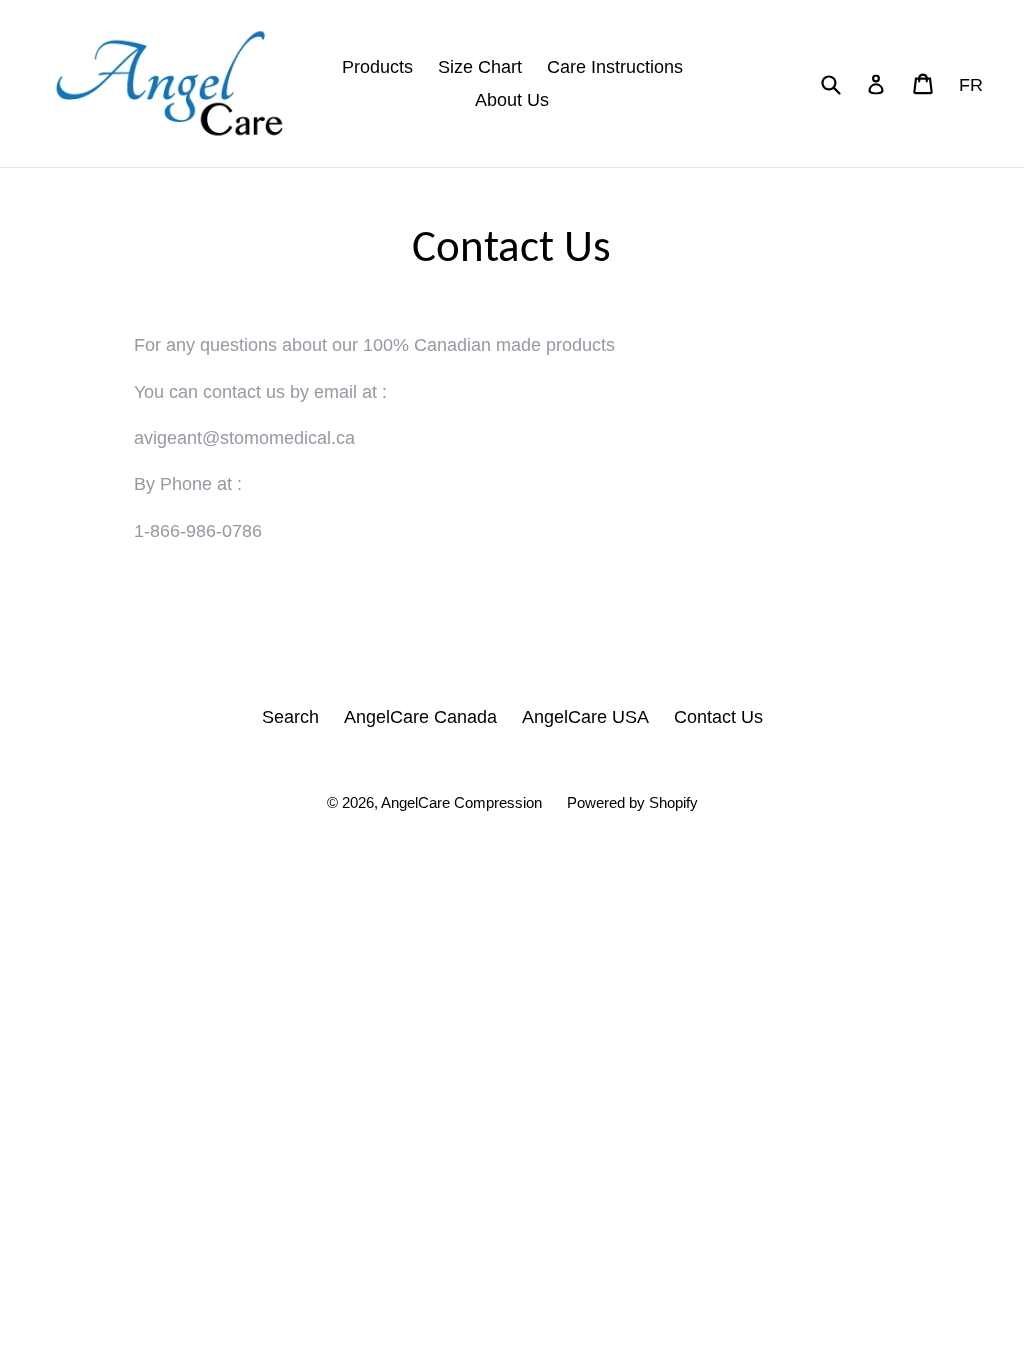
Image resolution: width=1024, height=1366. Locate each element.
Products (377, 67)
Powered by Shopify (632, 802)
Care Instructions (615, 67)
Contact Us (718, 717)
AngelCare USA (585, 717)
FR (971, 85)
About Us (512, 100)
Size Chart (480, 67)
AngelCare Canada (420, 717)
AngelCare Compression (461, 802)
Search (290, 717)
